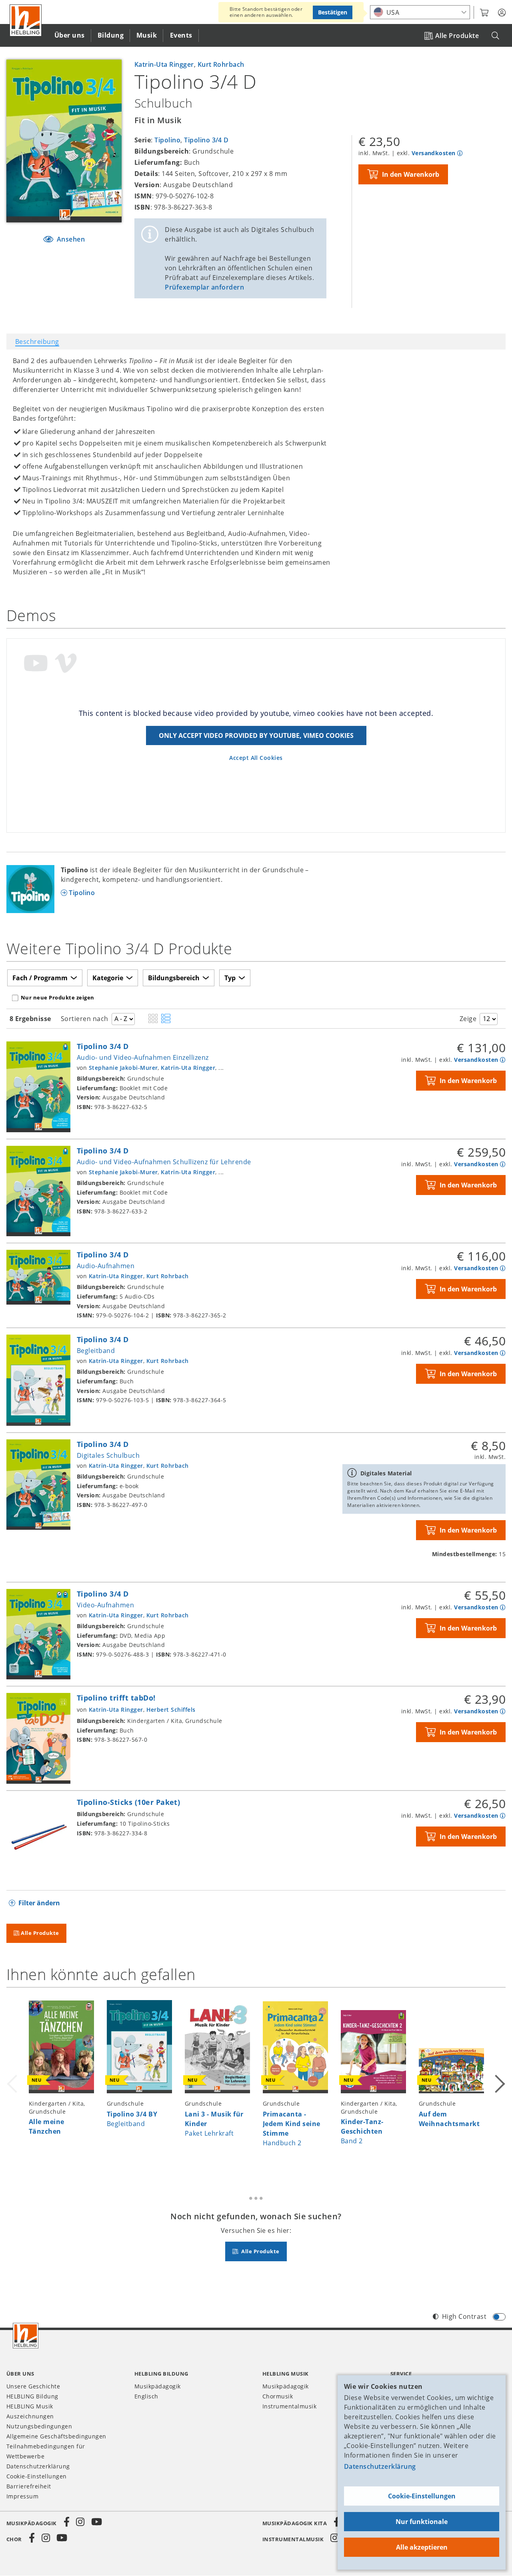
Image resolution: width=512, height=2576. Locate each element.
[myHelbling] (502, 13)
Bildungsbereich (174, 978)
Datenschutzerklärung (380, 2466)
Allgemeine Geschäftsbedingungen (56, 2436)
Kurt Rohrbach (221, 64)
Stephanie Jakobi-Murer (123, 1068)
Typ (230, 978)
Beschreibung (37, 342)
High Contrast (464, 2316)
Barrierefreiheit (29, 2486)
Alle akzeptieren (422, 2547)
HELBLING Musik (30, 2406)
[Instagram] (80, 2522)
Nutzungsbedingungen (39, 2426)
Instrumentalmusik (289, 2406)
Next (499, 2082)
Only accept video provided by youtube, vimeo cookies (256, 735)
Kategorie (108, 978)
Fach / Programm (40, 978)
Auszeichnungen (30, 2416)
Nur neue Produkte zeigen (58, 997)
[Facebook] (67, 2522)
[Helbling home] (26, 2336)
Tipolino (167, 140)
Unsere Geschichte (33, 2386)
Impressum (22, 2496)
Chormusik (278, 2396)
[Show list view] (166, 1019)
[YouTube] (97, 2522)
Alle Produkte (457, 36)
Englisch (146, 2396)
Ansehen (70, 239)
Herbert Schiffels (171, 1710)
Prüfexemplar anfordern (204, 287)
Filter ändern (39, 1903)
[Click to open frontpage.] (26, 20)
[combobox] (420, 12)
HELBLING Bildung (32, 2396)
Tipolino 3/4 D (206, 140)
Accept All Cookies (256, 758)
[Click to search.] (495, 36)
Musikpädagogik (158, 2386)
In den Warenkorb (411, 174)
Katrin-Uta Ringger (164, 64)
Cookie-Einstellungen (422, 2496)
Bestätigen (333, 12)
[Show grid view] (153, 1019)
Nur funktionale (422, 2522)
